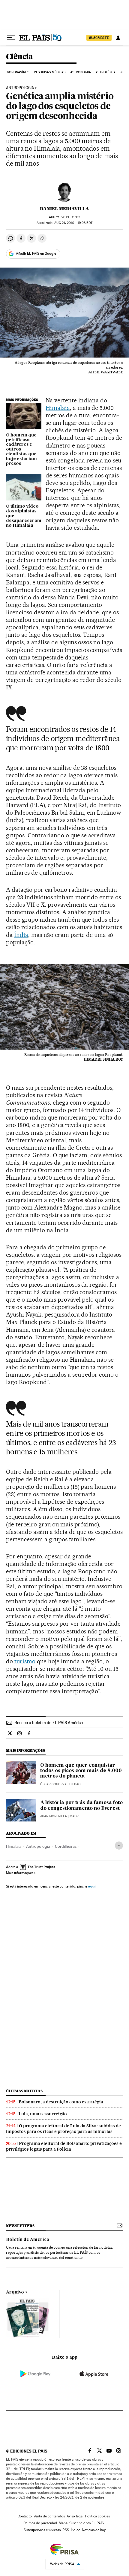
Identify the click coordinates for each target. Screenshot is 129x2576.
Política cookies (97, 2516)
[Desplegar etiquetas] (119, 1846)
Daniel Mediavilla (64, 209)
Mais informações (20, 1873)
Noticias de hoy (94, 2530)
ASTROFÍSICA (105, 72)
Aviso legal (75, 2516)
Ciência (19, 57)
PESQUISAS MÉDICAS (50, 72)
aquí (92, 1886)
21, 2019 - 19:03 (64, 217)
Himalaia (58, 408)
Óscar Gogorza (53, 1784)
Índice (75, 2530)
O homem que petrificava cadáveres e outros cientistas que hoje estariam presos (21, 450)
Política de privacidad (40, 2523)
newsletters (20, 2226)
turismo (25, 1661)
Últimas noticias (24, 2091)
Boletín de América (28, 2240)
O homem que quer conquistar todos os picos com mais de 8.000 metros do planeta (81, 1771)
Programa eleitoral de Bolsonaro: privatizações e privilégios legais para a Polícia (64, 2146)
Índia (21, 935)
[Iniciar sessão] (118, 38)
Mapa (63, 2523)
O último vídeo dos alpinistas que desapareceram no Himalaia (24, 516)
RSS (66, 2530)
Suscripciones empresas (42, 2530)
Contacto (25, 2516)
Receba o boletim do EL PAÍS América (49, 1723)
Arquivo (15, 2292)
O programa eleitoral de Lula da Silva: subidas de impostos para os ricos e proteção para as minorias (63, 2129)
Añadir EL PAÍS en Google (36, 254)
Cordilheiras (66, 1846)
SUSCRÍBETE (99, 38)
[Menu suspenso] (11, 38)
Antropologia (20, 88)
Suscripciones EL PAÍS (87, 2523)
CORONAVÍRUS (18, 72)
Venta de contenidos (49, 2516)
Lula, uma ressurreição (43, 2114)
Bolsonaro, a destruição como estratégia (61, 2102)
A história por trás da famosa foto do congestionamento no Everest (81, 1806)
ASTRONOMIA (81, 72)
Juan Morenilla (54, 1816)
